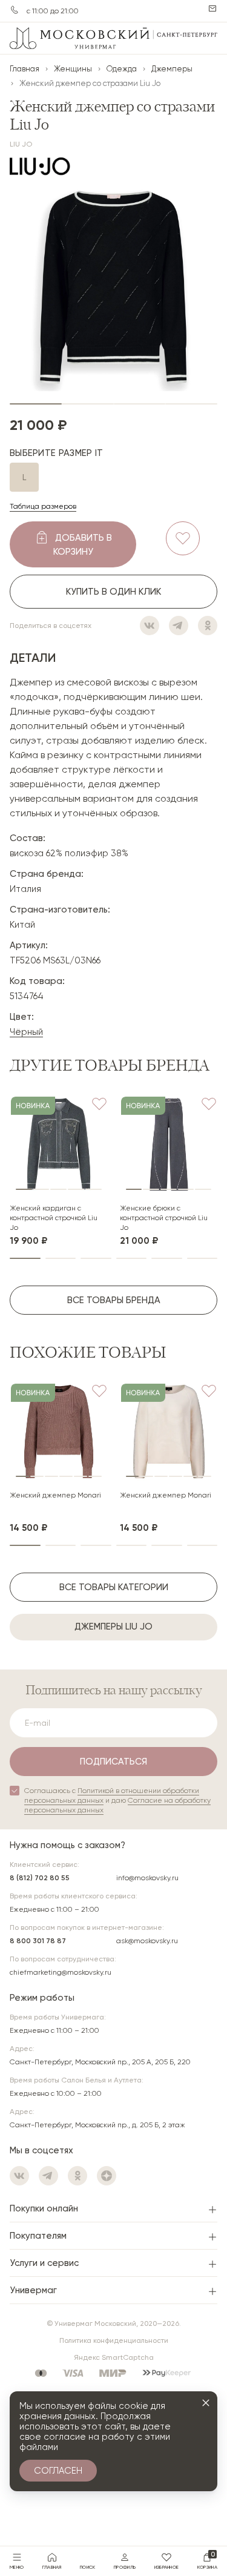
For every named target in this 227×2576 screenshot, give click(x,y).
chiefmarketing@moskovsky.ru (61, 1972)
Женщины (73, 69)
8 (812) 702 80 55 (40, 1878)
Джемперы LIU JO (113, 1627)
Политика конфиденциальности (114, 2340)
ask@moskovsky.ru (147, 1941)
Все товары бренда (114, 1300)
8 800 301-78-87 (15, 10)
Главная (25, 69)
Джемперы (172, 69)
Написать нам (212, 8)
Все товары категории (114, 1587)
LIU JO (21, 144)
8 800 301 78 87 (38, 1941)
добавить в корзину (83, 545)
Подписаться (113, 1762)
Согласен (58, 2471)
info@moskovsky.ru (147, 1878)
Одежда (122, 69)
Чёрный (26, 1032)
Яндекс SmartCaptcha (114, 2357)
